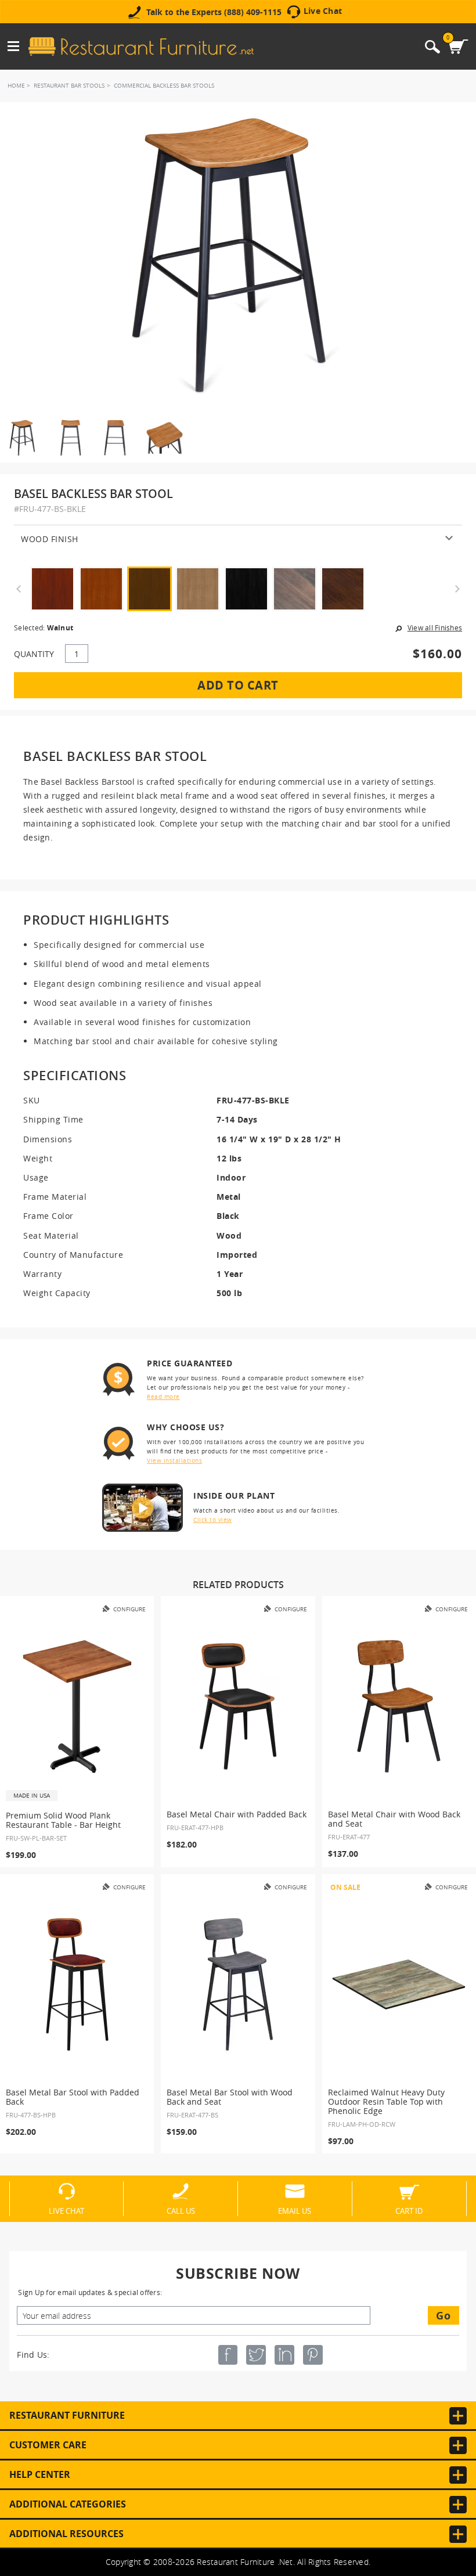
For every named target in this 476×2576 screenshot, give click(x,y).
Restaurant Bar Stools (69, 86)
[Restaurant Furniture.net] (141, 46)
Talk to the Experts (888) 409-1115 (214, 12)
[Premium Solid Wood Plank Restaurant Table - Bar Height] (77, 1706)
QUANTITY (34, 654)
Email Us (295, 2210)
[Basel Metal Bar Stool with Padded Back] (77, 1985)
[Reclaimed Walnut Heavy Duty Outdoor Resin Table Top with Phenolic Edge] (399, 1985)
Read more (163, 1397)
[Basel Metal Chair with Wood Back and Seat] (399, 1706)
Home (16, 86)
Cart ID (409, 2210)
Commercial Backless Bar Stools (164, 86)
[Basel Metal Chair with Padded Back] (238, 1706)
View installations (174, 1461)
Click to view (213, 1520)
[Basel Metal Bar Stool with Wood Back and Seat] (238, 1985)
